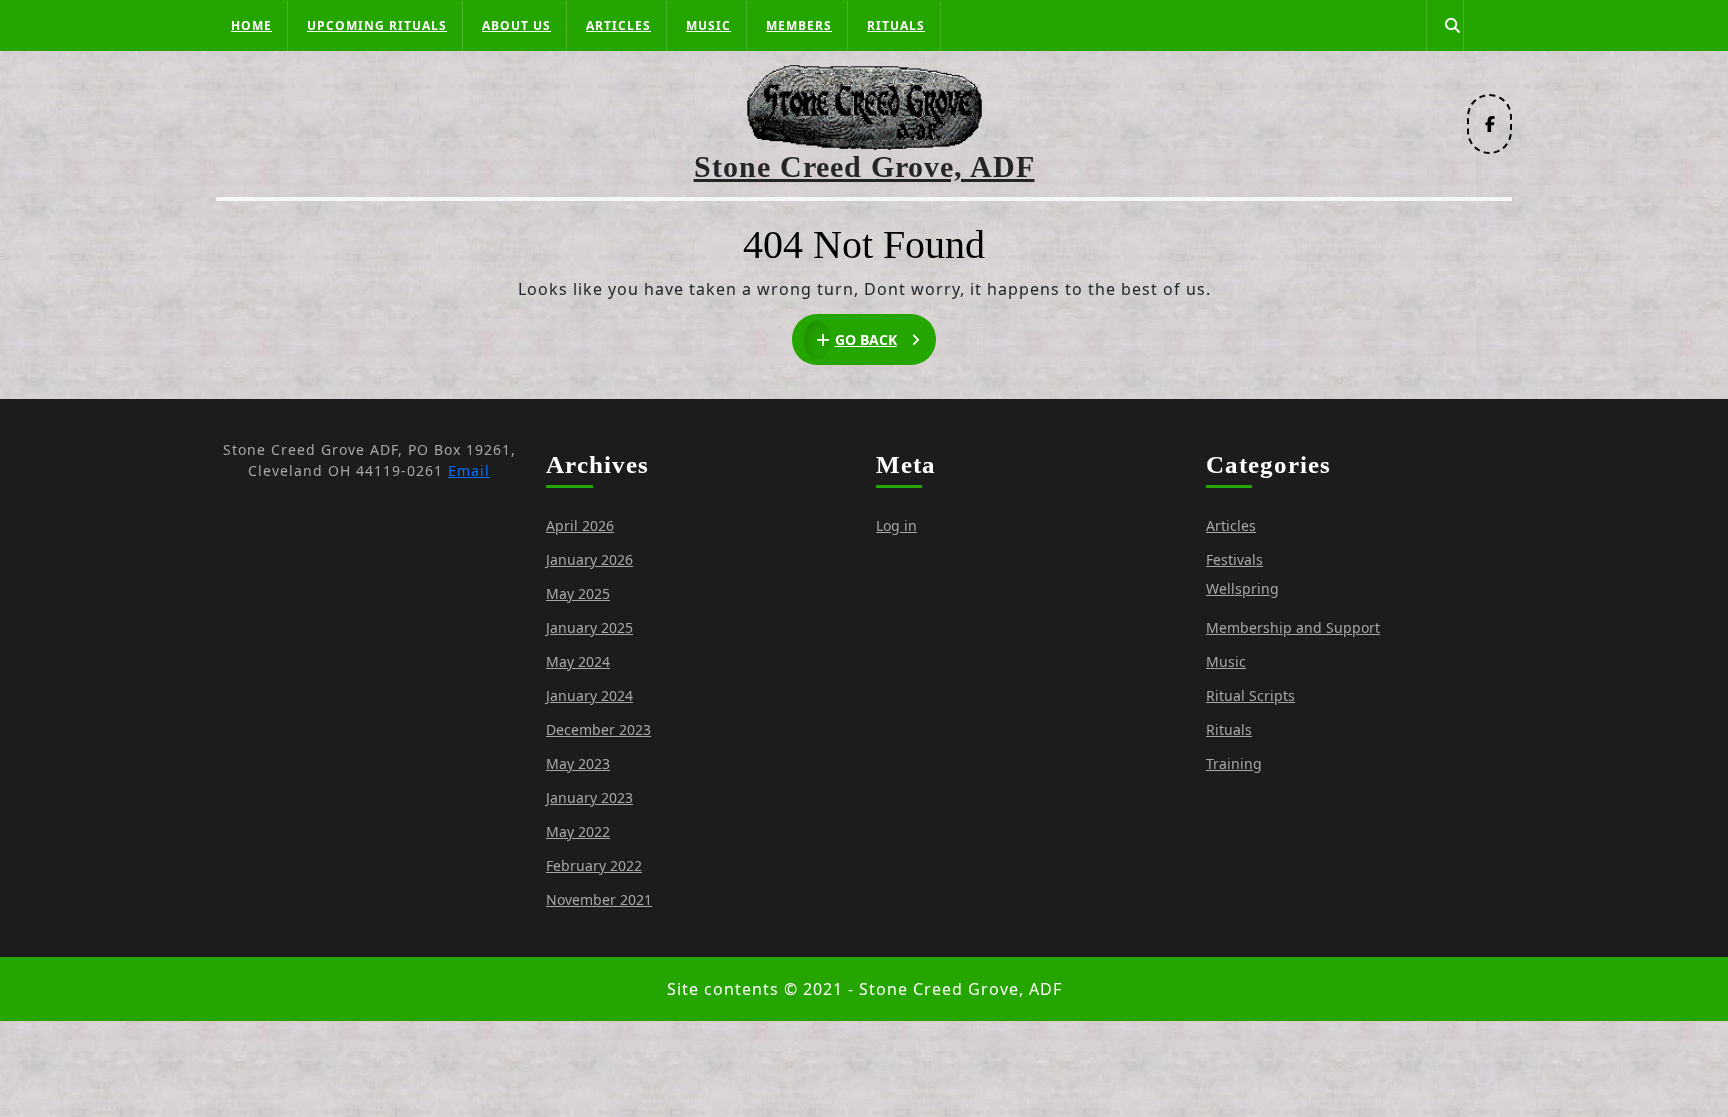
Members (799, 25)
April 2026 (580, 525)
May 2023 (578, 763)
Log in (896, 525)
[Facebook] (1489, 124)
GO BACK (886, 341)
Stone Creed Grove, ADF (864, 166)
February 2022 (594, 865)
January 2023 (589, 797)
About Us (516, 25)
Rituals (896, 25)
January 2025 (589, 627)
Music (708, 25)
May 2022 (578, 831)
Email (469, 470)
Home (251, 25)
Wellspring (1242, 588)
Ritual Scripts (1250, 695)
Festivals (1234, 559)
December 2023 (598, 729)
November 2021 (599, 899)
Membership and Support (1293, 627)
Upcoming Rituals (377, 25)
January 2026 (589, 559)
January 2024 (589, 695)
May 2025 (578, 593)
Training (1234, 763)
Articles (618, 25)
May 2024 (578, 661)
